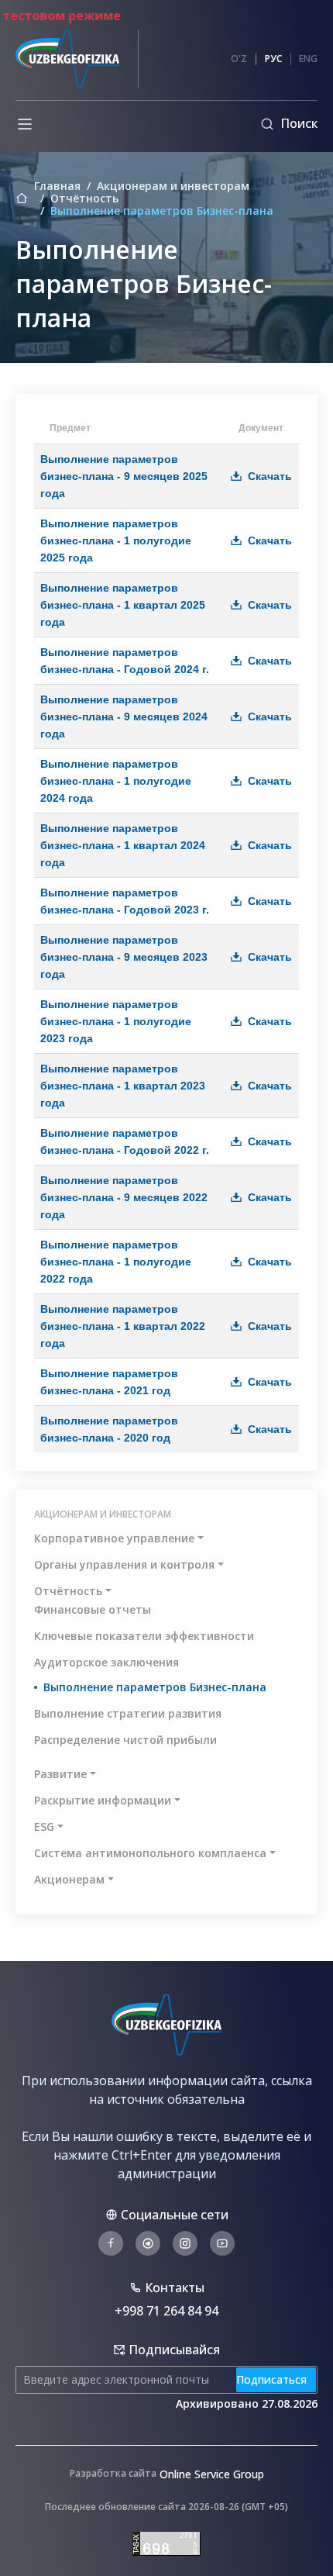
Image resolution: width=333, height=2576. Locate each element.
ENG (308, 59)
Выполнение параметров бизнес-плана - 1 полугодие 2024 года (116, 781)
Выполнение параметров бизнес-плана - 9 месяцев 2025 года (124, 476)
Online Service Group (212, 2474)
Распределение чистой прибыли (125, 1740)
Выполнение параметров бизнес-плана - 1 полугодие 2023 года (116, 1021)
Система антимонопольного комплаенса (150, 1853)
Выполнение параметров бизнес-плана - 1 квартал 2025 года (123, 605)
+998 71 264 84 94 (166, 2311)
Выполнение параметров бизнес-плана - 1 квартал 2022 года (123, 1326)
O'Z (239, 59)
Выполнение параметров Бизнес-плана (155, 1687)
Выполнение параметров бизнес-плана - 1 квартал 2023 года (123, 1086)
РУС (273, 59)
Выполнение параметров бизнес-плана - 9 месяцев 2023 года (124, 957)
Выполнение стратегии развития (128, 1713)
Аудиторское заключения (106, 1662)
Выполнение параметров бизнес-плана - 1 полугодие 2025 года (116, 540)
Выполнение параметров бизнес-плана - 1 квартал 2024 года (123, 845)
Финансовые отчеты (93, 1609)
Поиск (299, 123)
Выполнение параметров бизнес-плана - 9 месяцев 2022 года (124, 1197)
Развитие (60, 1774)
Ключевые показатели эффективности (144, 1636)
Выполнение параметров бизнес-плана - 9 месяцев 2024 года (124, 717)
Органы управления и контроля (124, 1564)
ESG (44, 1827)
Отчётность (84, 199)
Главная (57, 186)
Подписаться (271, 2379)
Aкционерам (69, 1879)
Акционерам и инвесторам (173, 186)
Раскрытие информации (103, 1800)
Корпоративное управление (114, 1538)
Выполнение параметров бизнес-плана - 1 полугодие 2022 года (116, 1262)
